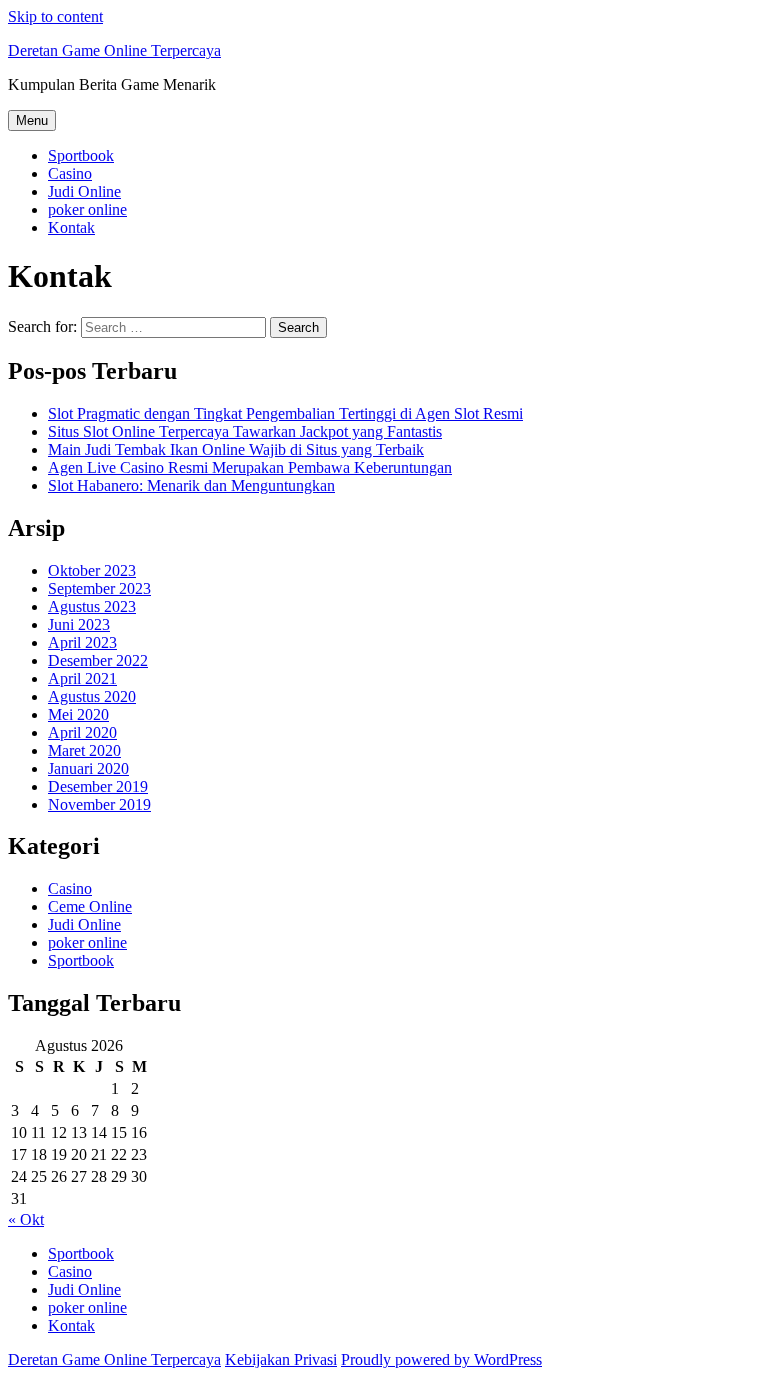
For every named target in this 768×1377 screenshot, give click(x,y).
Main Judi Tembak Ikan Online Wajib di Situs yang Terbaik (236, 449)
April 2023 (82, 642)
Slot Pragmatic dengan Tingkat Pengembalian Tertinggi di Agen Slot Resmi (285, 413)
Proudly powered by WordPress (441, 1359)
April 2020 (82, 732)
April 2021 (82, 678)
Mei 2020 (78, 714)
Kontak (71, 227)
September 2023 (99, 588)
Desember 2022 (98, 660)
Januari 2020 (88, 768)
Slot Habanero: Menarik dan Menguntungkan (191, 485)
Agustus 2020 (92, 696)
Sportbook (81, 155)
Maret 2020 (84, 750)
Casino (70, 173)
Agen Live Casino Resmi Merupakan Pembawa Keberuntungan (250, 467)
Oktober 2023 (92, 570)
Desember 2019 (98, 786)
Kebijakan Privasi (281, 1359)
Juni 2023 (79, 624)
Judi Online (84, 191)
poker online (87, 209)
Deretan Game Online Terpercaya (114, 50)
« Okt (26, 1219)
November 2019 (99, 804)
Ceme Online (90, 906)
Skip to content (55, 16)
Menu (32, 120)
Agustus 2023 (92, 606)
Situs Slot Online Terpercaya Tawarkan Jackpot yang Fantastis (245, 431)
